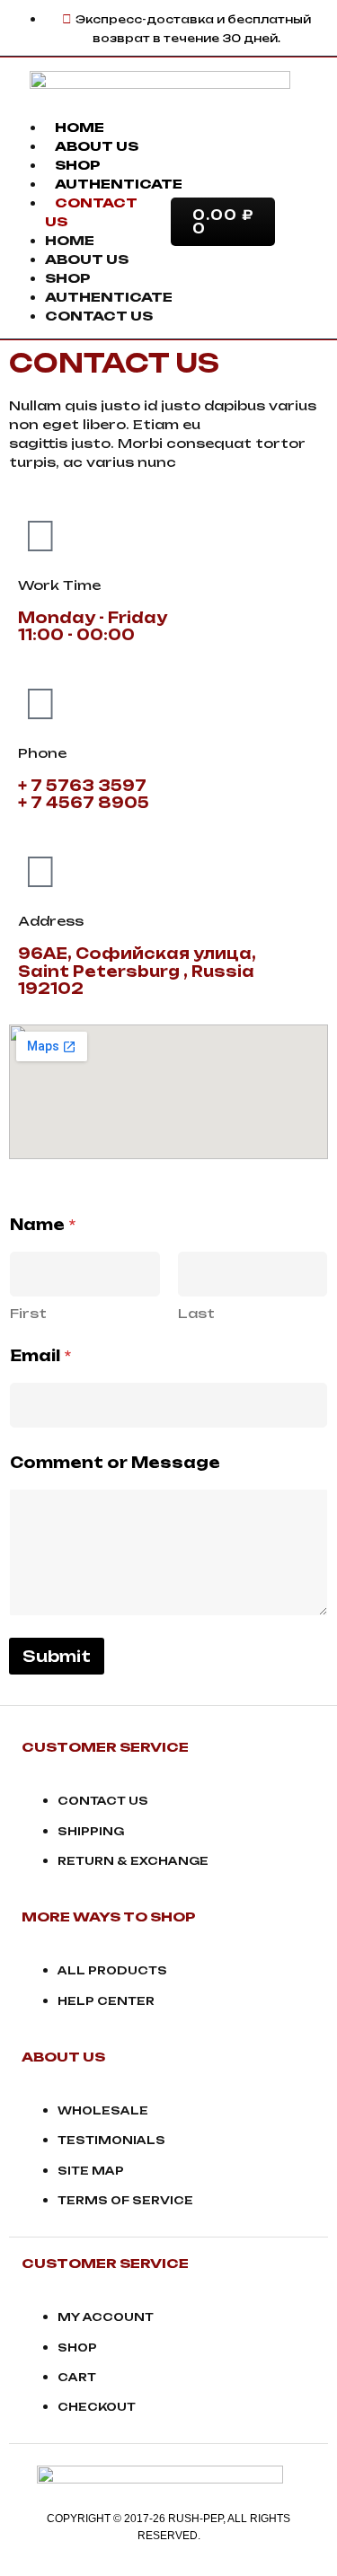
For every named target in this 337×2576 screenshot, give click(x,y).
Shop (78, 165)
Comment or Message (115, 1463)
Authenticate (119, 184)
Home (80, 127)
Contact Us (99, 316)
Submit (57, 1656)
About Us (97, 146)
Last (196, 1313)
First (28, 1313)
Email (40, 1356)
